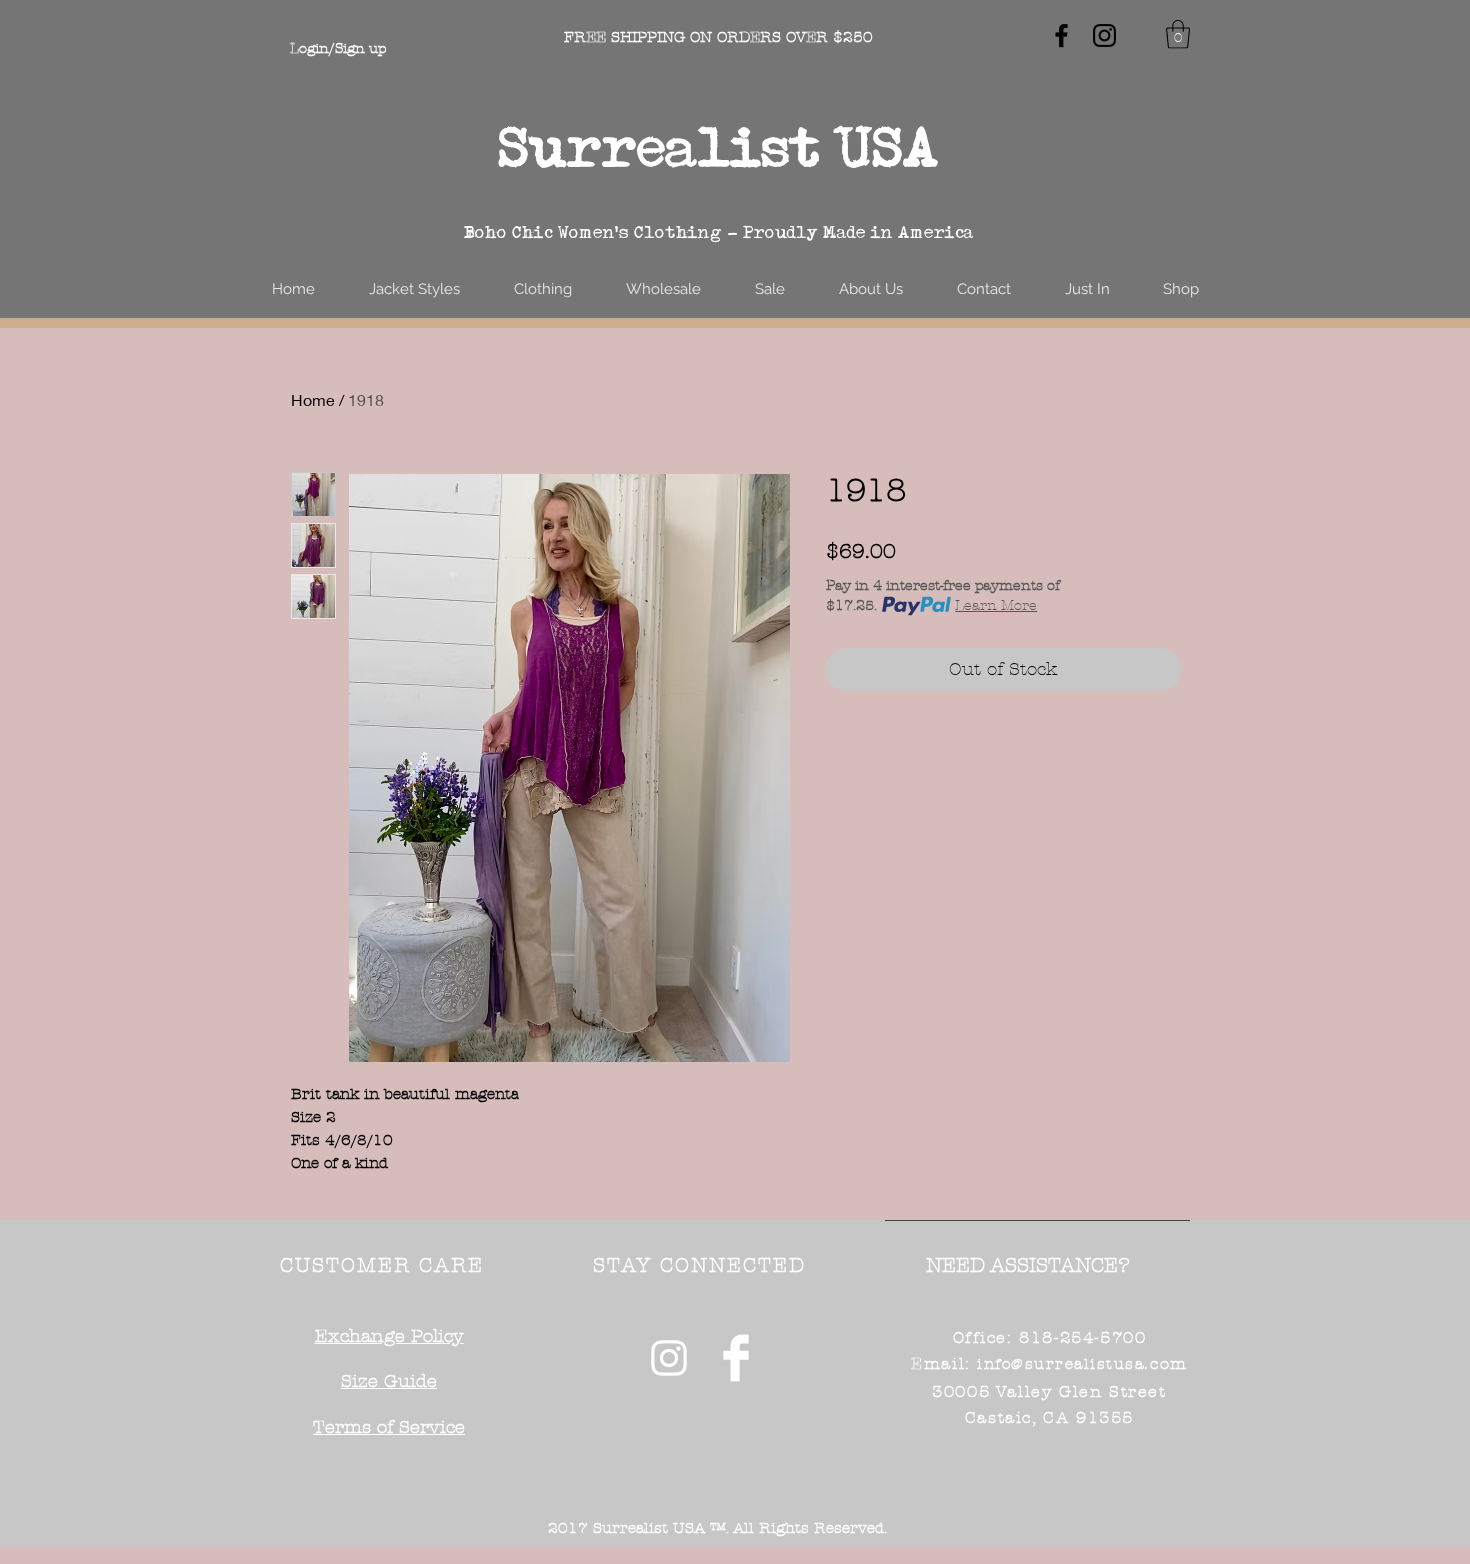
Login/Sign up (338, 48)
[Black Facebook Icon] (1061, 35)
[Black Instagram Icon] (1104, 35)
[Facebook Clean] (736, 1358)
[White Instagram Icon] (669, 1358)
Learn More (996, 605)
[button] (1178, 34)
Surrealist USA (719, 146)
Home (313, 399)
